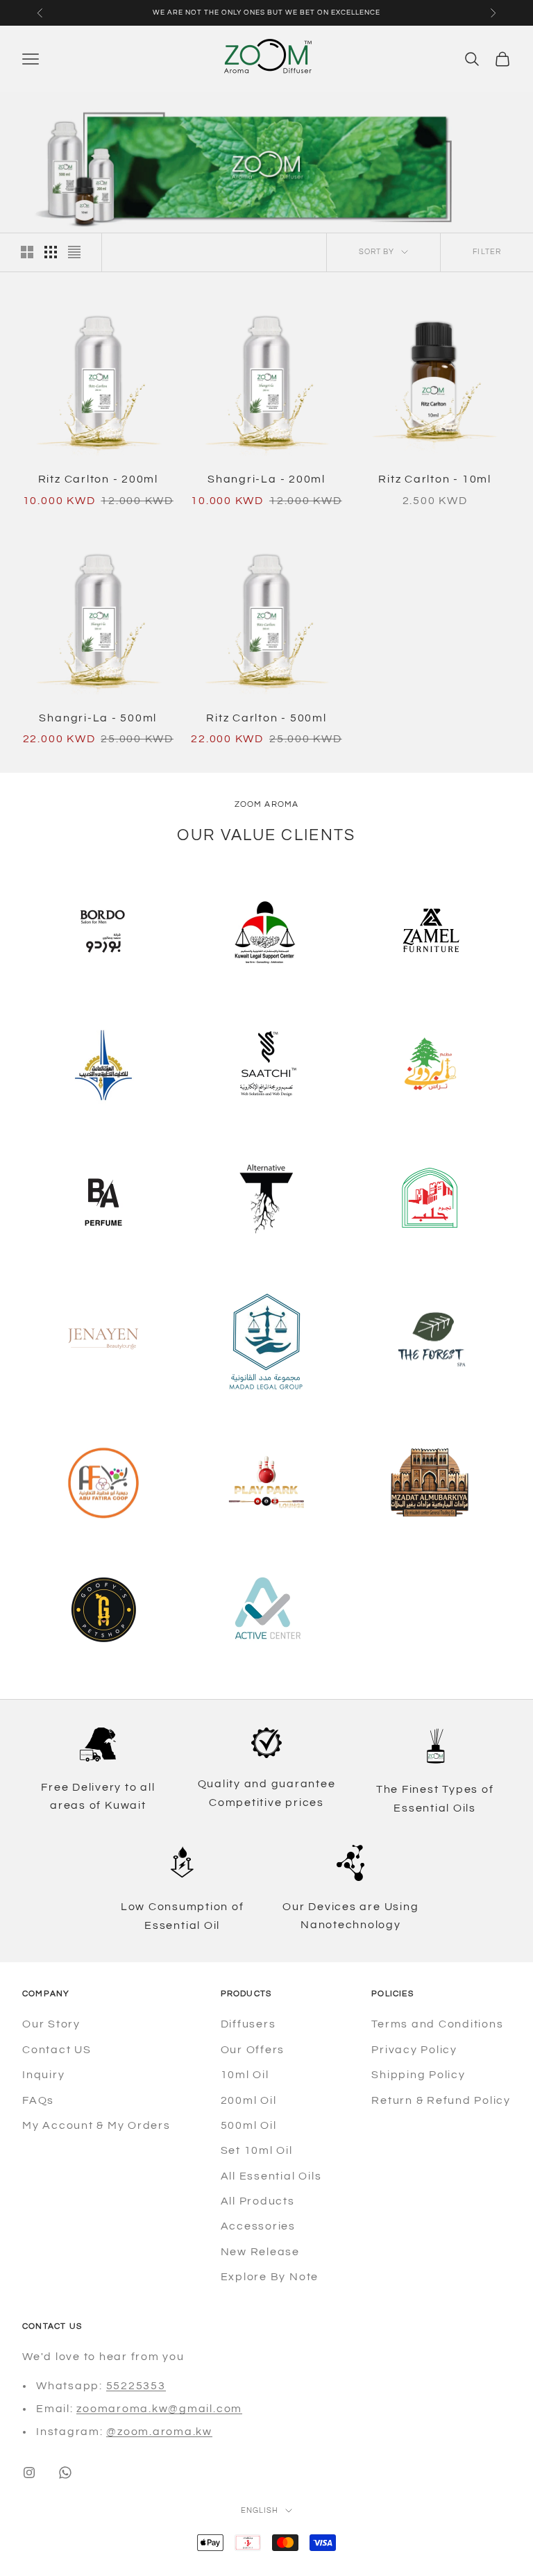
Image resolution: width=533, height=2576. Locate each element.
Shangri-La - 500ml (98, 718)
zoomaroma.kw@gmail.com (159, 2409)
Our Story (51, 2024)
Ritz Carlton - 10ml (434, 479)
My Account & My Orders (96, 2125)
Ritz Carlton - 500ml (266, 718)
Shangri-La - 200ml (266, 479)
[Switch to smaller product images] (51, 252)
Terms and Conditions (437, 2024)
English (260, 2510)
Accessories (258, 2226)
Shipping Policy (418, 2075)
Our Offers (253, 2050)
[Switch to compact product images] (74, 252)
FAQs (38, 2100)
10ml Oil (245, 2075)
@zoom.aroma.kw (159, 2432)
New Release (260, 2252)
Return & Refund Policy (441, 2100)
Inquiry (43, 2075)
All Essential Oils (271, 2176)
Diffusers (248, 2024)
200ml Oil (249, 2100)
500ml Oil (249, 2125)
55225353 (136, 2386)
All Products (258, 2201)
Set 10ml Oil (257, 2150)
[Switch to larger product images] (27, 252)
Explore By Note (270, 2277)
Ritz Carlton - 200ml (98, 479)
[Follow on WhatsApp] (65, 2473)
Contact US (57, 2050)
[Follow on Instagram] (29, 2473)
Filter (487, 252)
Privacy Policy (414, 2050)
